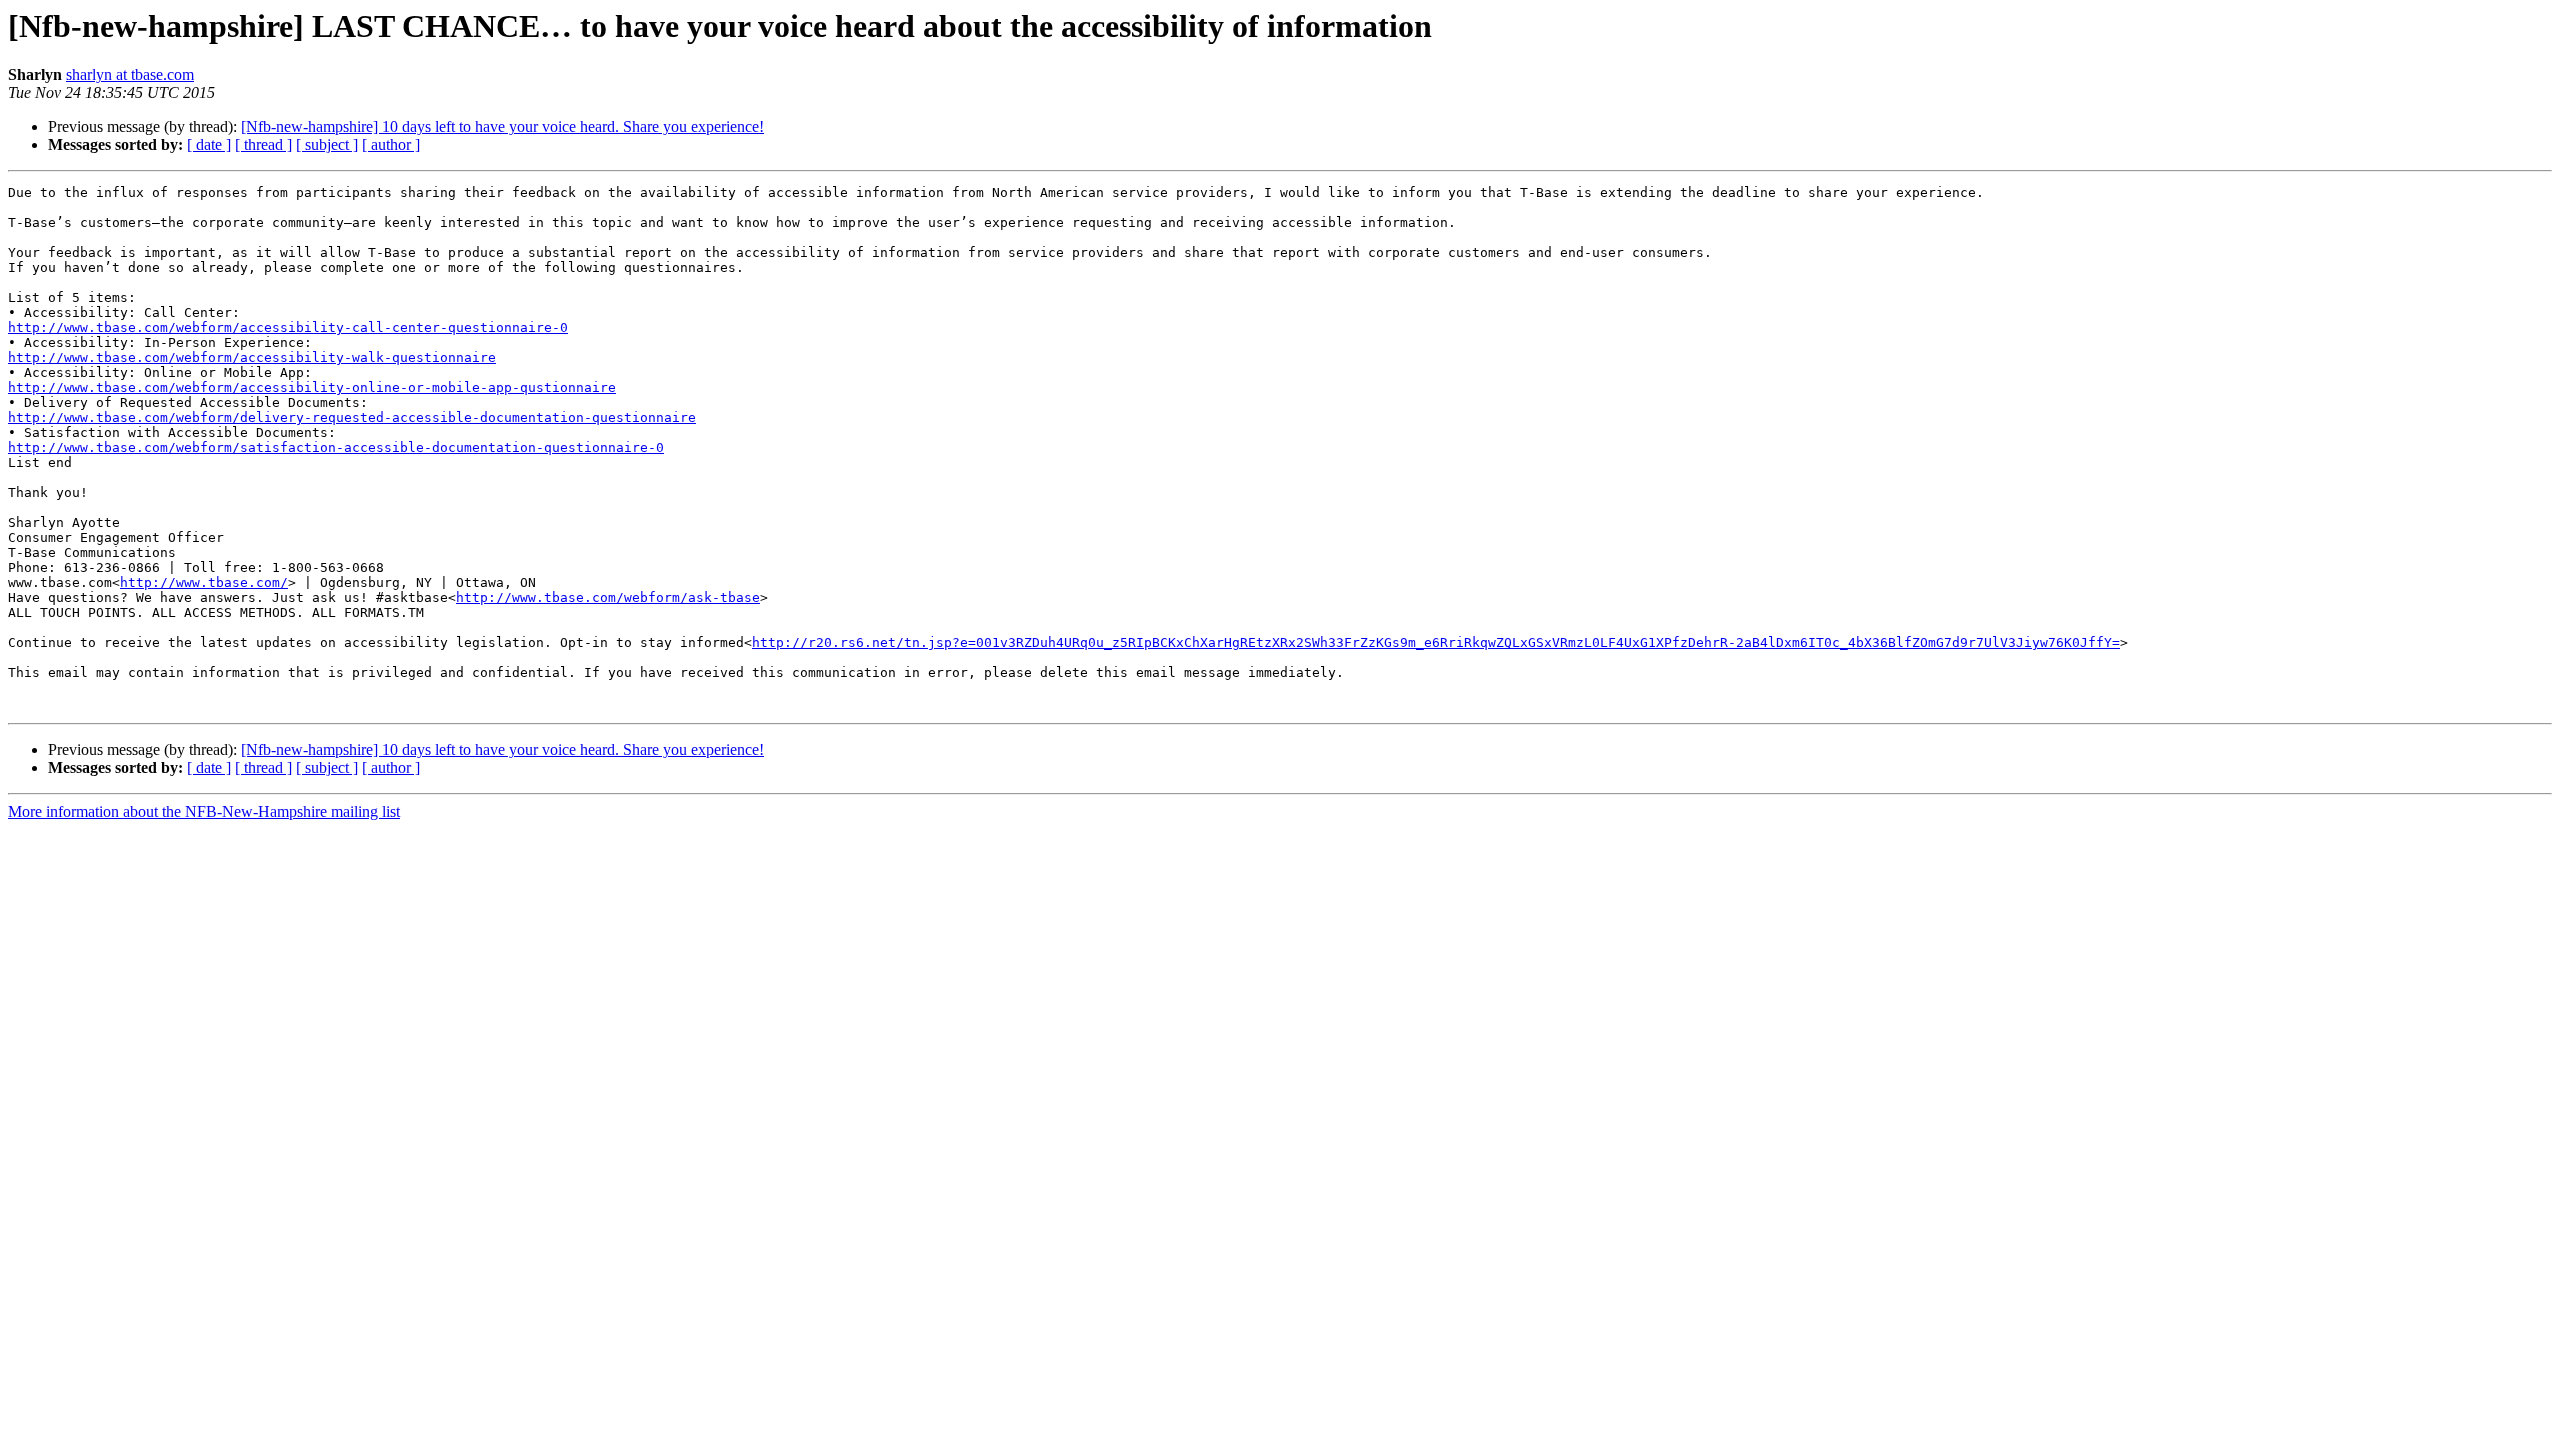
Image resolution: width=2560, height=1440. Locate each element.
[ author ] (391, 144)
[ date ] (209, 144)
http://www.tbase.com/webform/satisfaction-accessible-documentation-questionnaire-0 (336, 447)
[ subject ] (327, 144)
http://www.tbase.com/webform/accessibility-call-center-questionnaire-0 (288, 327)
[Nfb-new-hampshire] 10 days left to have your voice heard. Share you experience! (502, 126)
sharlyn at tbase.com (130, 74)
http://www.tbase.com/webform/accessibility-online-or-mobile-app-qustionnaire (312, 387)
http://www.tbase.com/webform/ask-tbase (608, 597)
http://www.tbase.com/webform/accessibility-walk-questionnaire (252, 357)
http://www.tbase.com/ (204, 582)
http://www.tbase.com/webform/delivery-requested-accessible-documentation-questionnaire (352, 417)
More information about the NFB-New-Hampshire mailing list (204, 811)
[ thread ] (263, 144)
